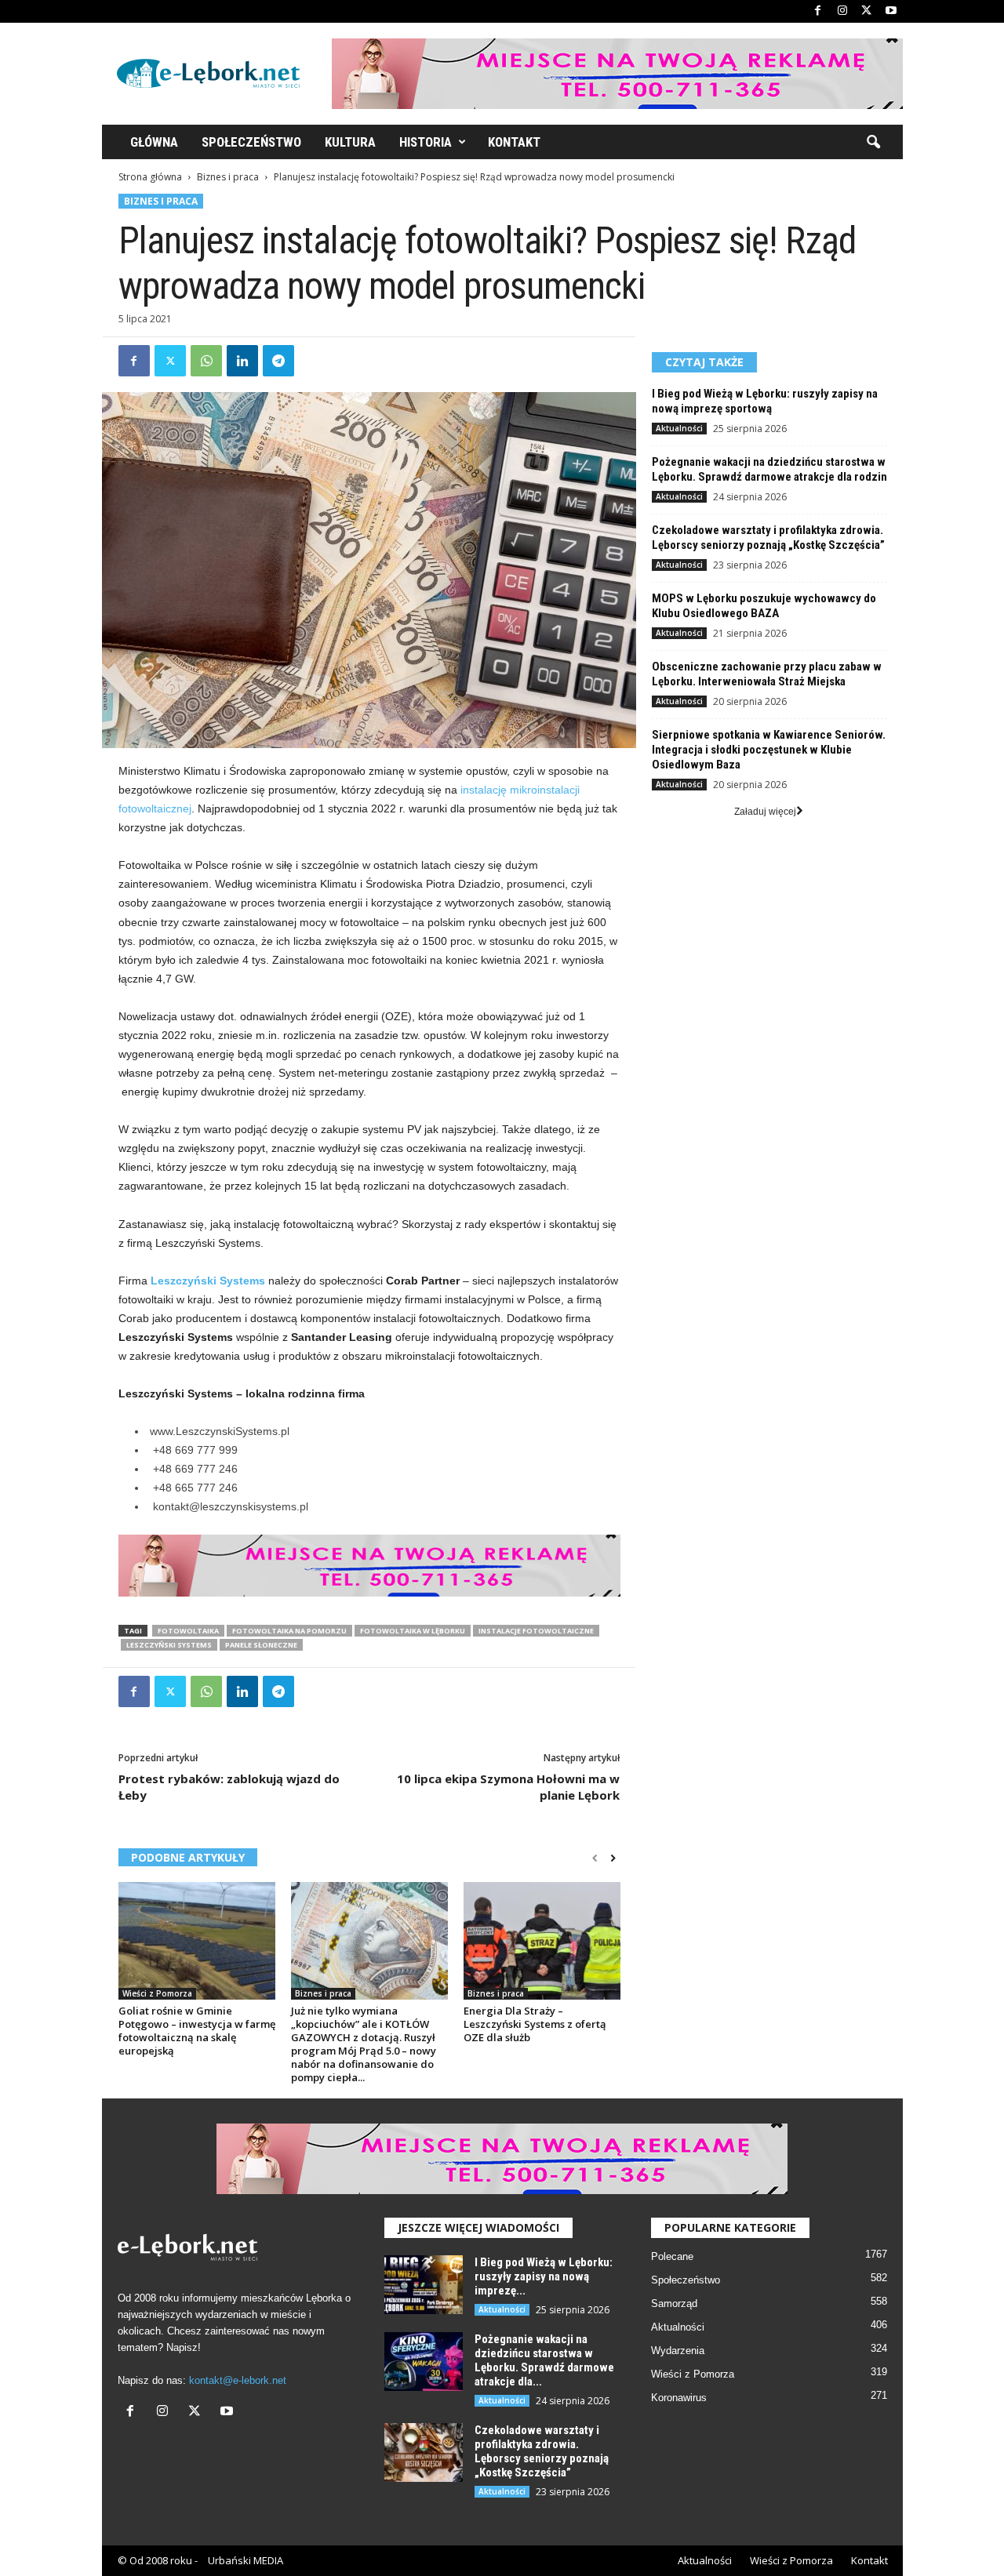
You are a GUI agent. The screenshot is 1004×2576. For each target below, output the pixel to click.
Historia (426, 142)
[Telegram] (278, 361)
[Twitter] (867, 11)
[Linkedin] (242, 361)
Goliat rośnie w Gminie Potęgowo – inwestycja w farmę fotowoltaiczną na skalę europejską (197, 2031)
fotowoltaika (188, 1631)
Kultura (350, 142)
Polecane (672, 2256)
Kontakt (514, 142)
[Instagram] (842, 11)
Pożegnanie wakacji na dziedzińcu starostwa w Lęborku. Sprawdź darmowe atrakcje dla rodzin (769, 469)
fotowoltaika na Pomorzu (289, 1631)
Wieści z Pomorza (157, 1993)
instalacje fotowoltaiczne (536, 1631)
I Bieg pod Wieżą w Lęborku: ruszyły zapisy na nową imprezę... (544, 2276)
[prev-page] (595, 1858)
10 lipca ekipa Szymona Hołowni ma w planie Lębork (508, 1787)
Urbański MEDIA (246, 2560)
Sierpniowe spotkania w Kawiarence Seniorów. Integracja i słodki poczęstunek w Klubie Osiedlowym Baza (769, 750)
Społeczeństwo (251, 142)
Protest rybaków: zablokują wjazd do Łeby (229, 1787)
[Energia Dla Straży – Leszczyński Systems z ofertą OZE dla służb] (542, 1941)
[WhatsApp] (206, 361)
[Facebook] (818, 11)
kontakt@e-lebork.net (238, 2380)
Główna (154, 142)
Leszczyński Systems (169, 1645)
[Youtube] (891, 11)
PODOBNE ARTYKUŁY (188, 1857)
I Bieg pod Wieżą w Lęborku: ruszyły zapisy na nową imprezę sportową (765, 401)
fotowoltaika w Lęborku (413, 1631)
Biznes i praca (228, 177)
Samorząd (674, 2304)
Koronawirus (679, 2398)
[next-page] (613, 1858)
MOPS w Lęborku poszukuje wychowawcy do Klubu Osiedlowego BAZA (764, 606)
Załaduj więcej (765, 812)
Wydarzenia (678, 2351)
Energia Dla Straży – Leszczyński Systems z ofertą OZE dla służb (535, 2024)
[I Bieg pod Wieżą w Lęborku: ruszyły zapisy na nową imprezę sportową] (424, 2285)
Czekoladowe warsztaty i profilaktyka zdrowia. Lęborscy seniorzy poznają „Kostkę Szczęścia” (768, 538)
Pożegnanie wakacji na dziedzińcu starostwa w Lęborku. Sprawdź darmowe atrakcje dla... (544, 2360)
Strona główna (150, 177)
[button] (873, 143)
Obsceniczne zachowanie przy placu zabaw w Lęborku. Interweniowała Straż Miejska (767, 674)
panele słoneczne (261, 1645)
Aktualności (679, 428)
